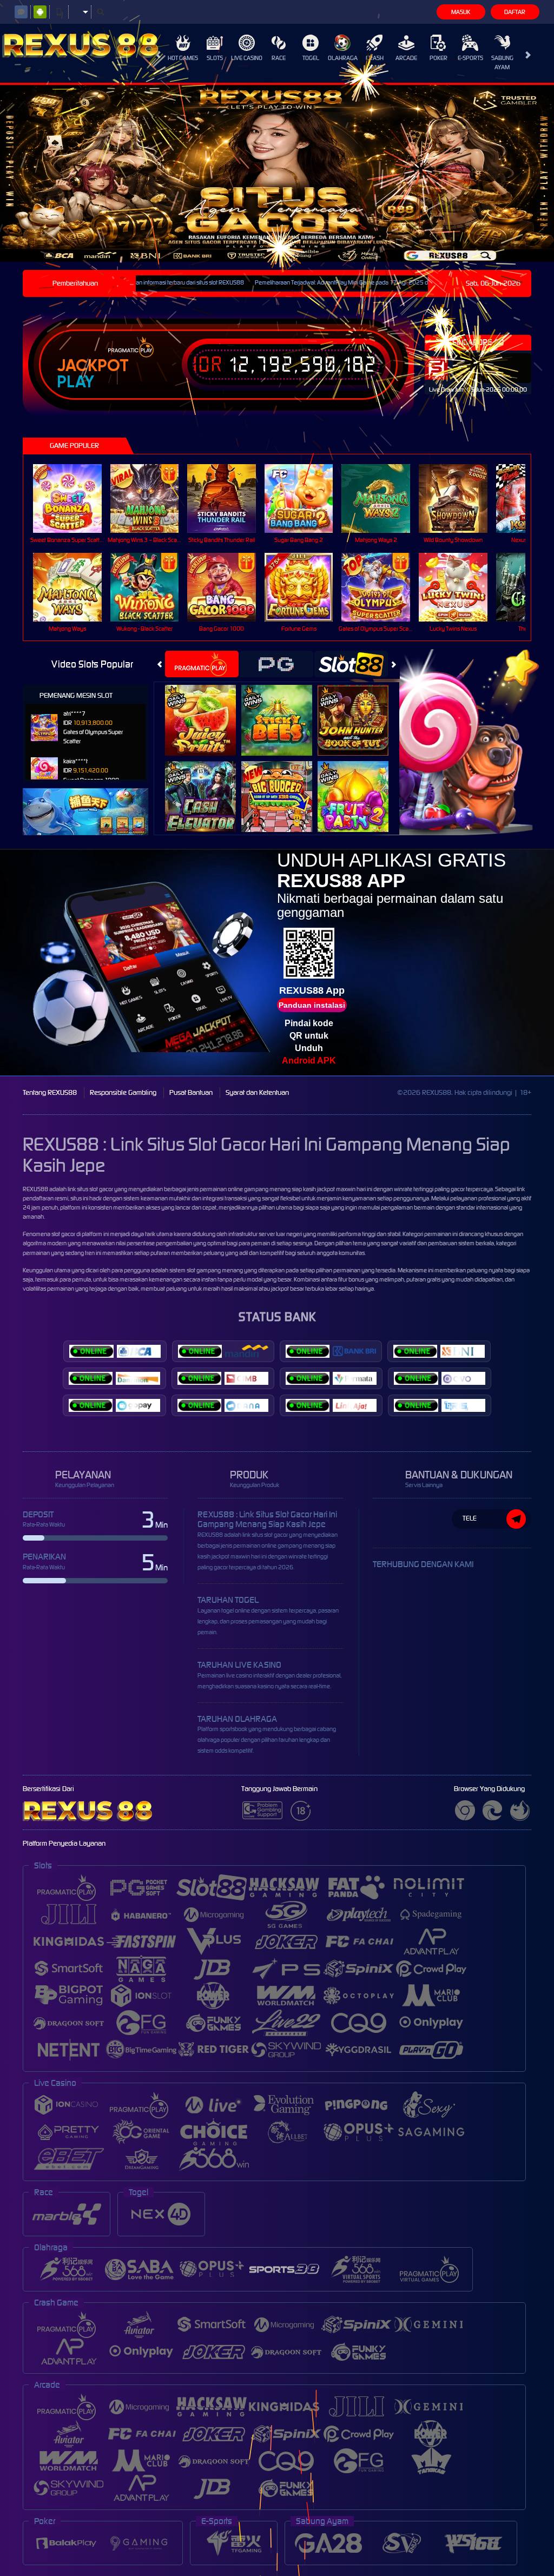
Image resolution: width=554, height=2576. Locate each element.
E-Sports (470, 58)
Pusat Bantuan (191, 1092)
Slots (215, 58)
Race (279, 58)
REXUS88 (35, 1189)
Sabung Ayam (502, 62)
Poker (438, 58)
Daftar (515, 12)
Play (75, 382)
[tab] (202, 664)
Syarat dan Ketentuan (257, 1092)
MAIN (74, 498)
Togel (311, 58)
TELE (470, 1518)
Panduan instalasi (312, 1005)
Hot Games (183, 58)
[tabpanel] (277, 173)
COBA (207, 708)
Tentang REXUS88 (50, 1092)
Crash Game (375, 62)
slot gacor (63, 1234)
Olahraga (343, 58)
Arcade (406, 58)
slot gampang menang (215, 1270)
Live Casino (247, 58)
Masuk (461, 12)
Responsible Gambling (123, 1092)
